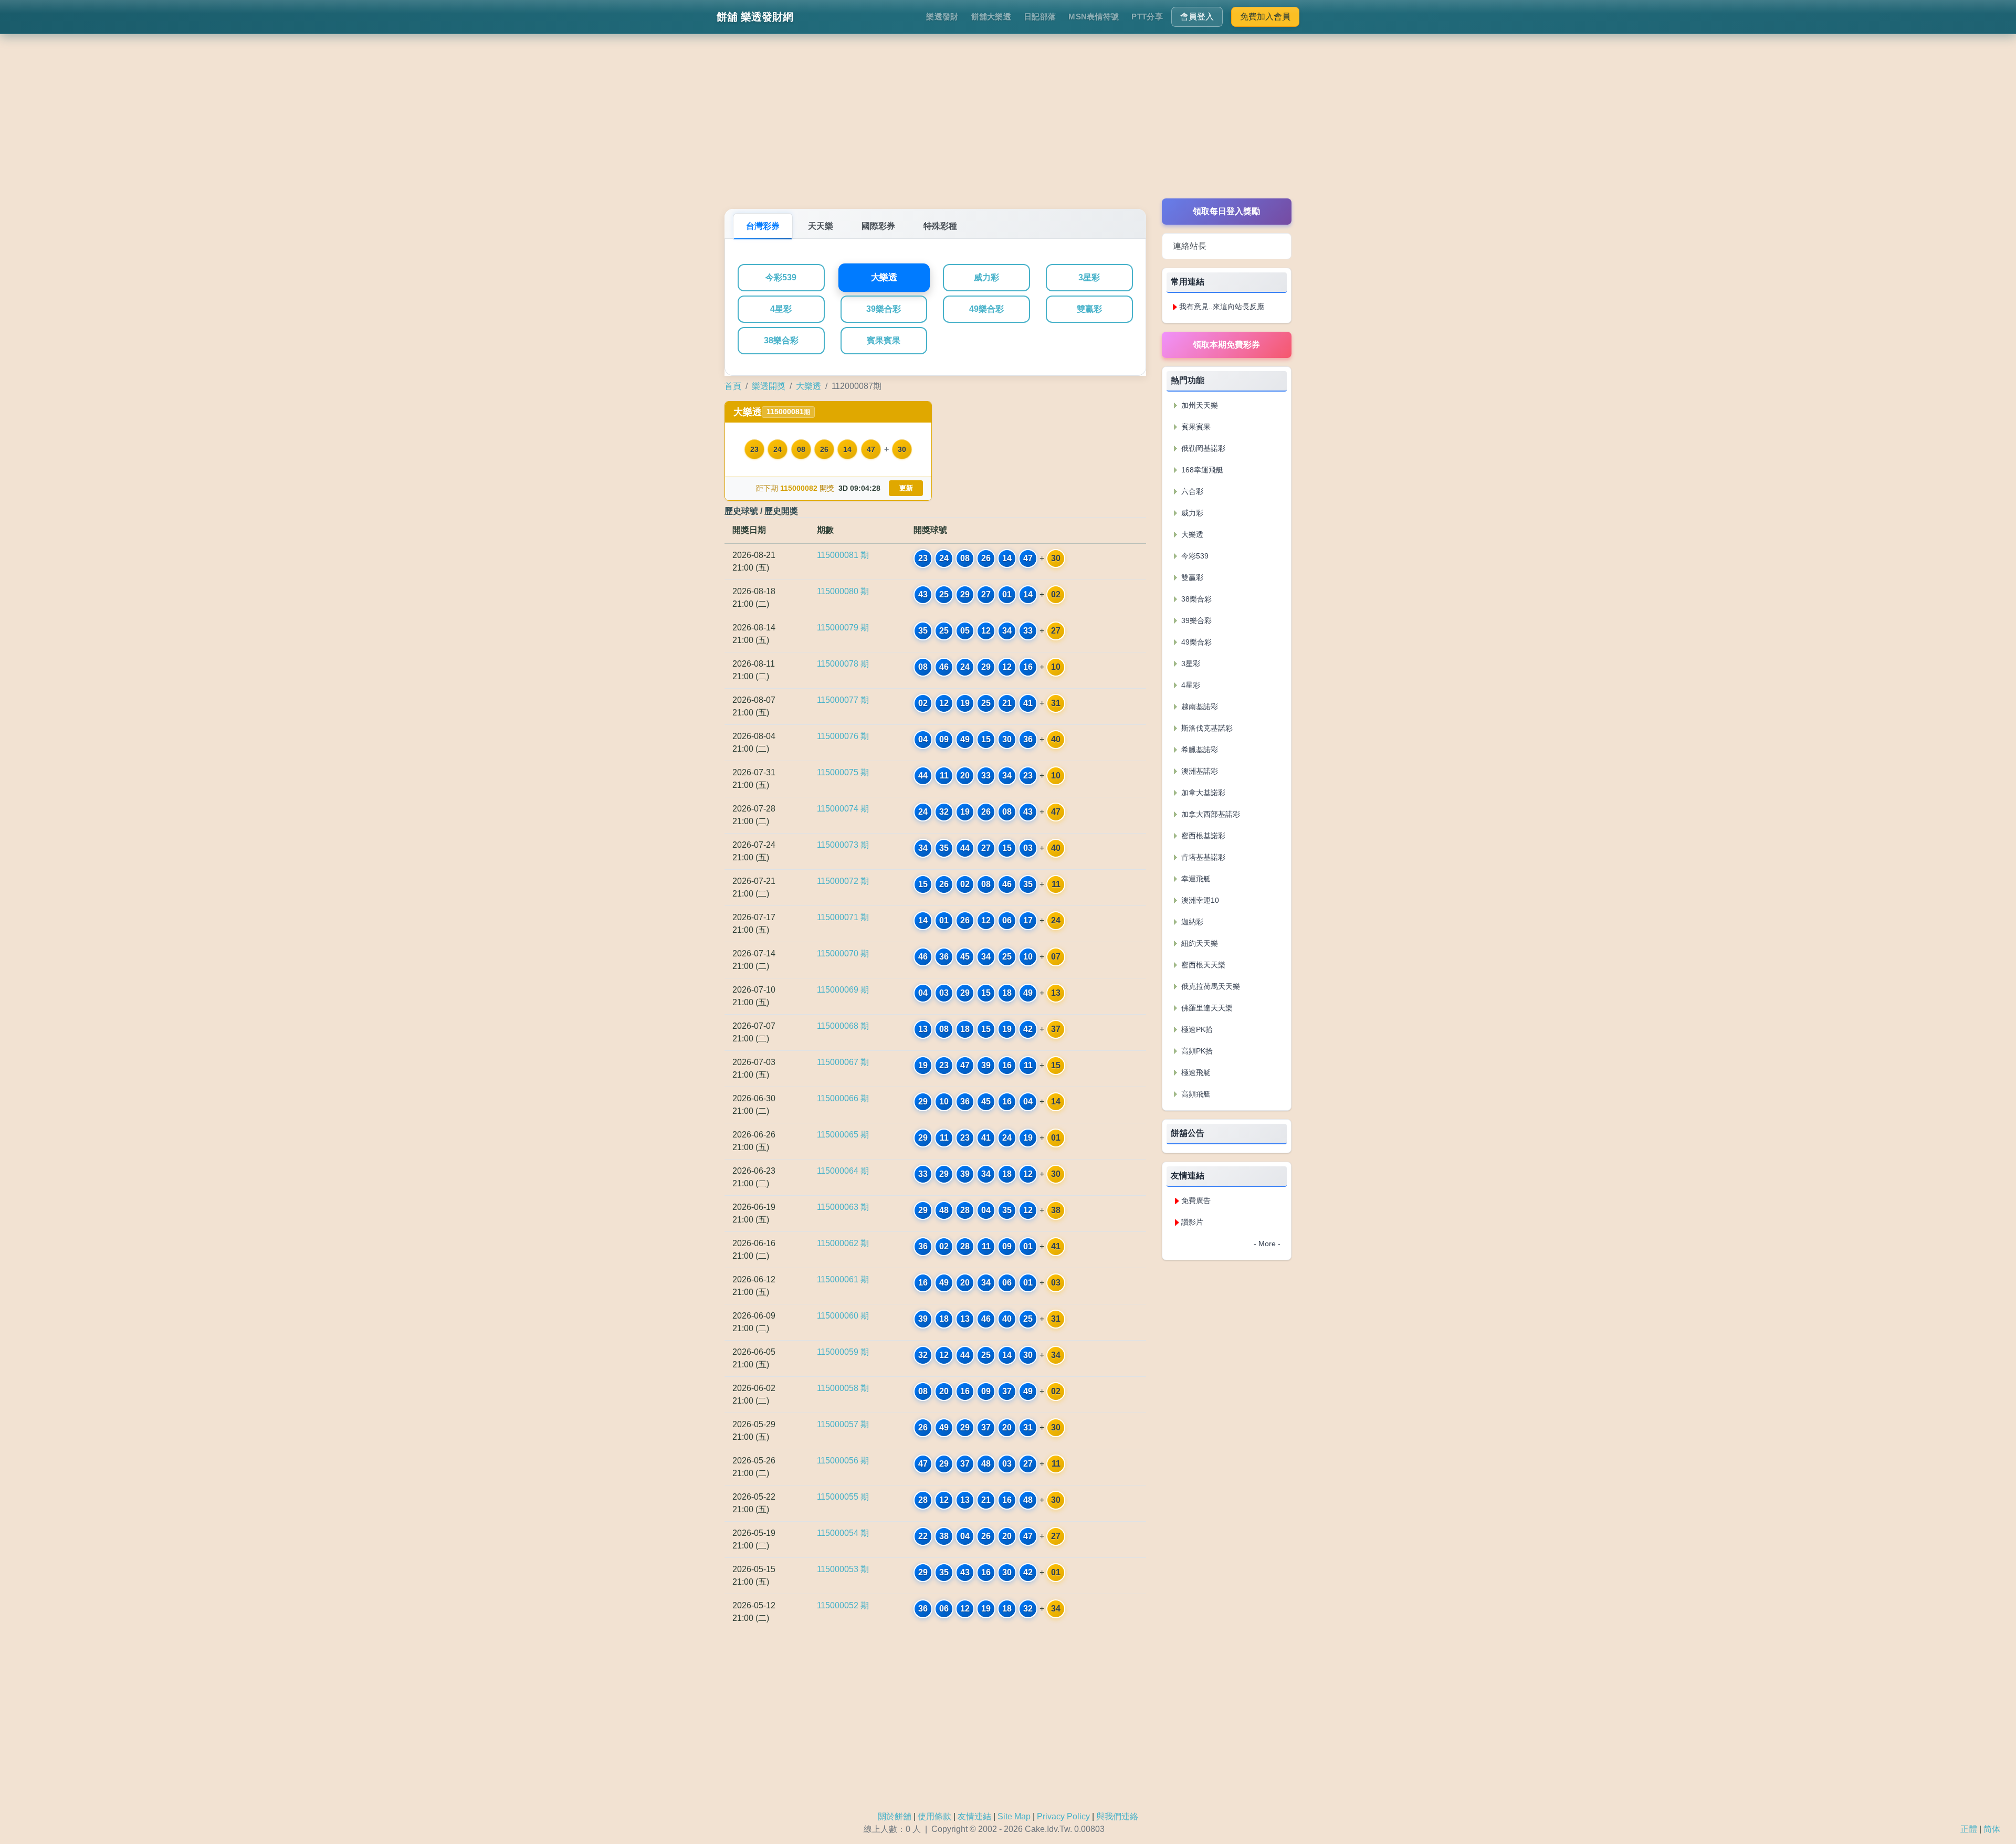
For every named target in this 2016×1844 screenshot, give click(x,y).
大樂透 (884, 278)
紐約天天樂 (1199, 943)
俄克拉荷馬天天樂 (1210, 986)
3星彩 (1089, 277)
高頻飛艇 (1195, 1094)
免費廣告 (1196, 1200)
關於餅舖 (895, 1816)
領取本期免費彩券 (1226, 345)
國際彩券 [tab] (878, 226)
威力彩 (986, 277)
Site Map (1014, 1816)
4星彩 (781, 309)
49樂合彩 (986, 309)
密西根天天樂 (1202, 965)
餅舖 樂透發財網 (755, 17)
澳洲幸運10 (1199, 900)
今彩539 (781, 277)
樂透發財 (942, 17)
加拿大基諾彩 (1202, 793)
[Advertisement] (1008, 125)
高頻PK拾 (1196, 1051)
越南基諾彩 (1199, 707)
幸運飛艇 (1195, 879)
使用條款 (934, 1816)
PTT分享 (1147, 17)
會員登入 (1197, 17)
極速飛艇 (1195, 1072)
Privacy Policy (1063, 1816)
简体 (1992, 1829)
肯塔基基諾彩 (1202, 857)
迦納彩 (1191, 922)
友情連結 (974, 1816)
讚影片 (1192, 1222)
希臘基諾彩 (1199, 750)
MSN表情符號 (1094, 17)
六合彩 (1191, 491)
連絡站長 (1190, 246)
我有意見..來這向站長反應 (1222, 307)
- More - (1267, 1244)
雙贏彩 (1089, 309)
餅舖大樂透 (991, 17)
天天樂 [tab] (821, 226)
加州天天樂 (1199, 405)
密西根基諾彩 (1202, 836)
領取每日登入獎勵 (1226, 211)
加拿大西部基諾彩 (1210, 814)
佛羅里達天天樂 (1206, 1008)
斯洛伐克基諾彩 (1206, 728)
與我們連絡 (1117, 1816)
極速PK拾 (1196, 1029)
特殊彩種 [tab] (940, 226)
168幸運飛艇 (1201, 470)
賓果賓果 (884, 340)
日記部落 (1040, 17)
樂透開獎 (769, 386)
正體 (1969, 1829)
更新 (906, 488)
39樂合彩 (884, 309)
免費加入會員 (1265, 17)
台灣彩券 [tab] (763, 226)
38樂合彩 (781, 340)
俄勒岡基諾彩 (1202, 448)
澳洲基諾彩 (1199, 771)
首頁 (733, 386)
